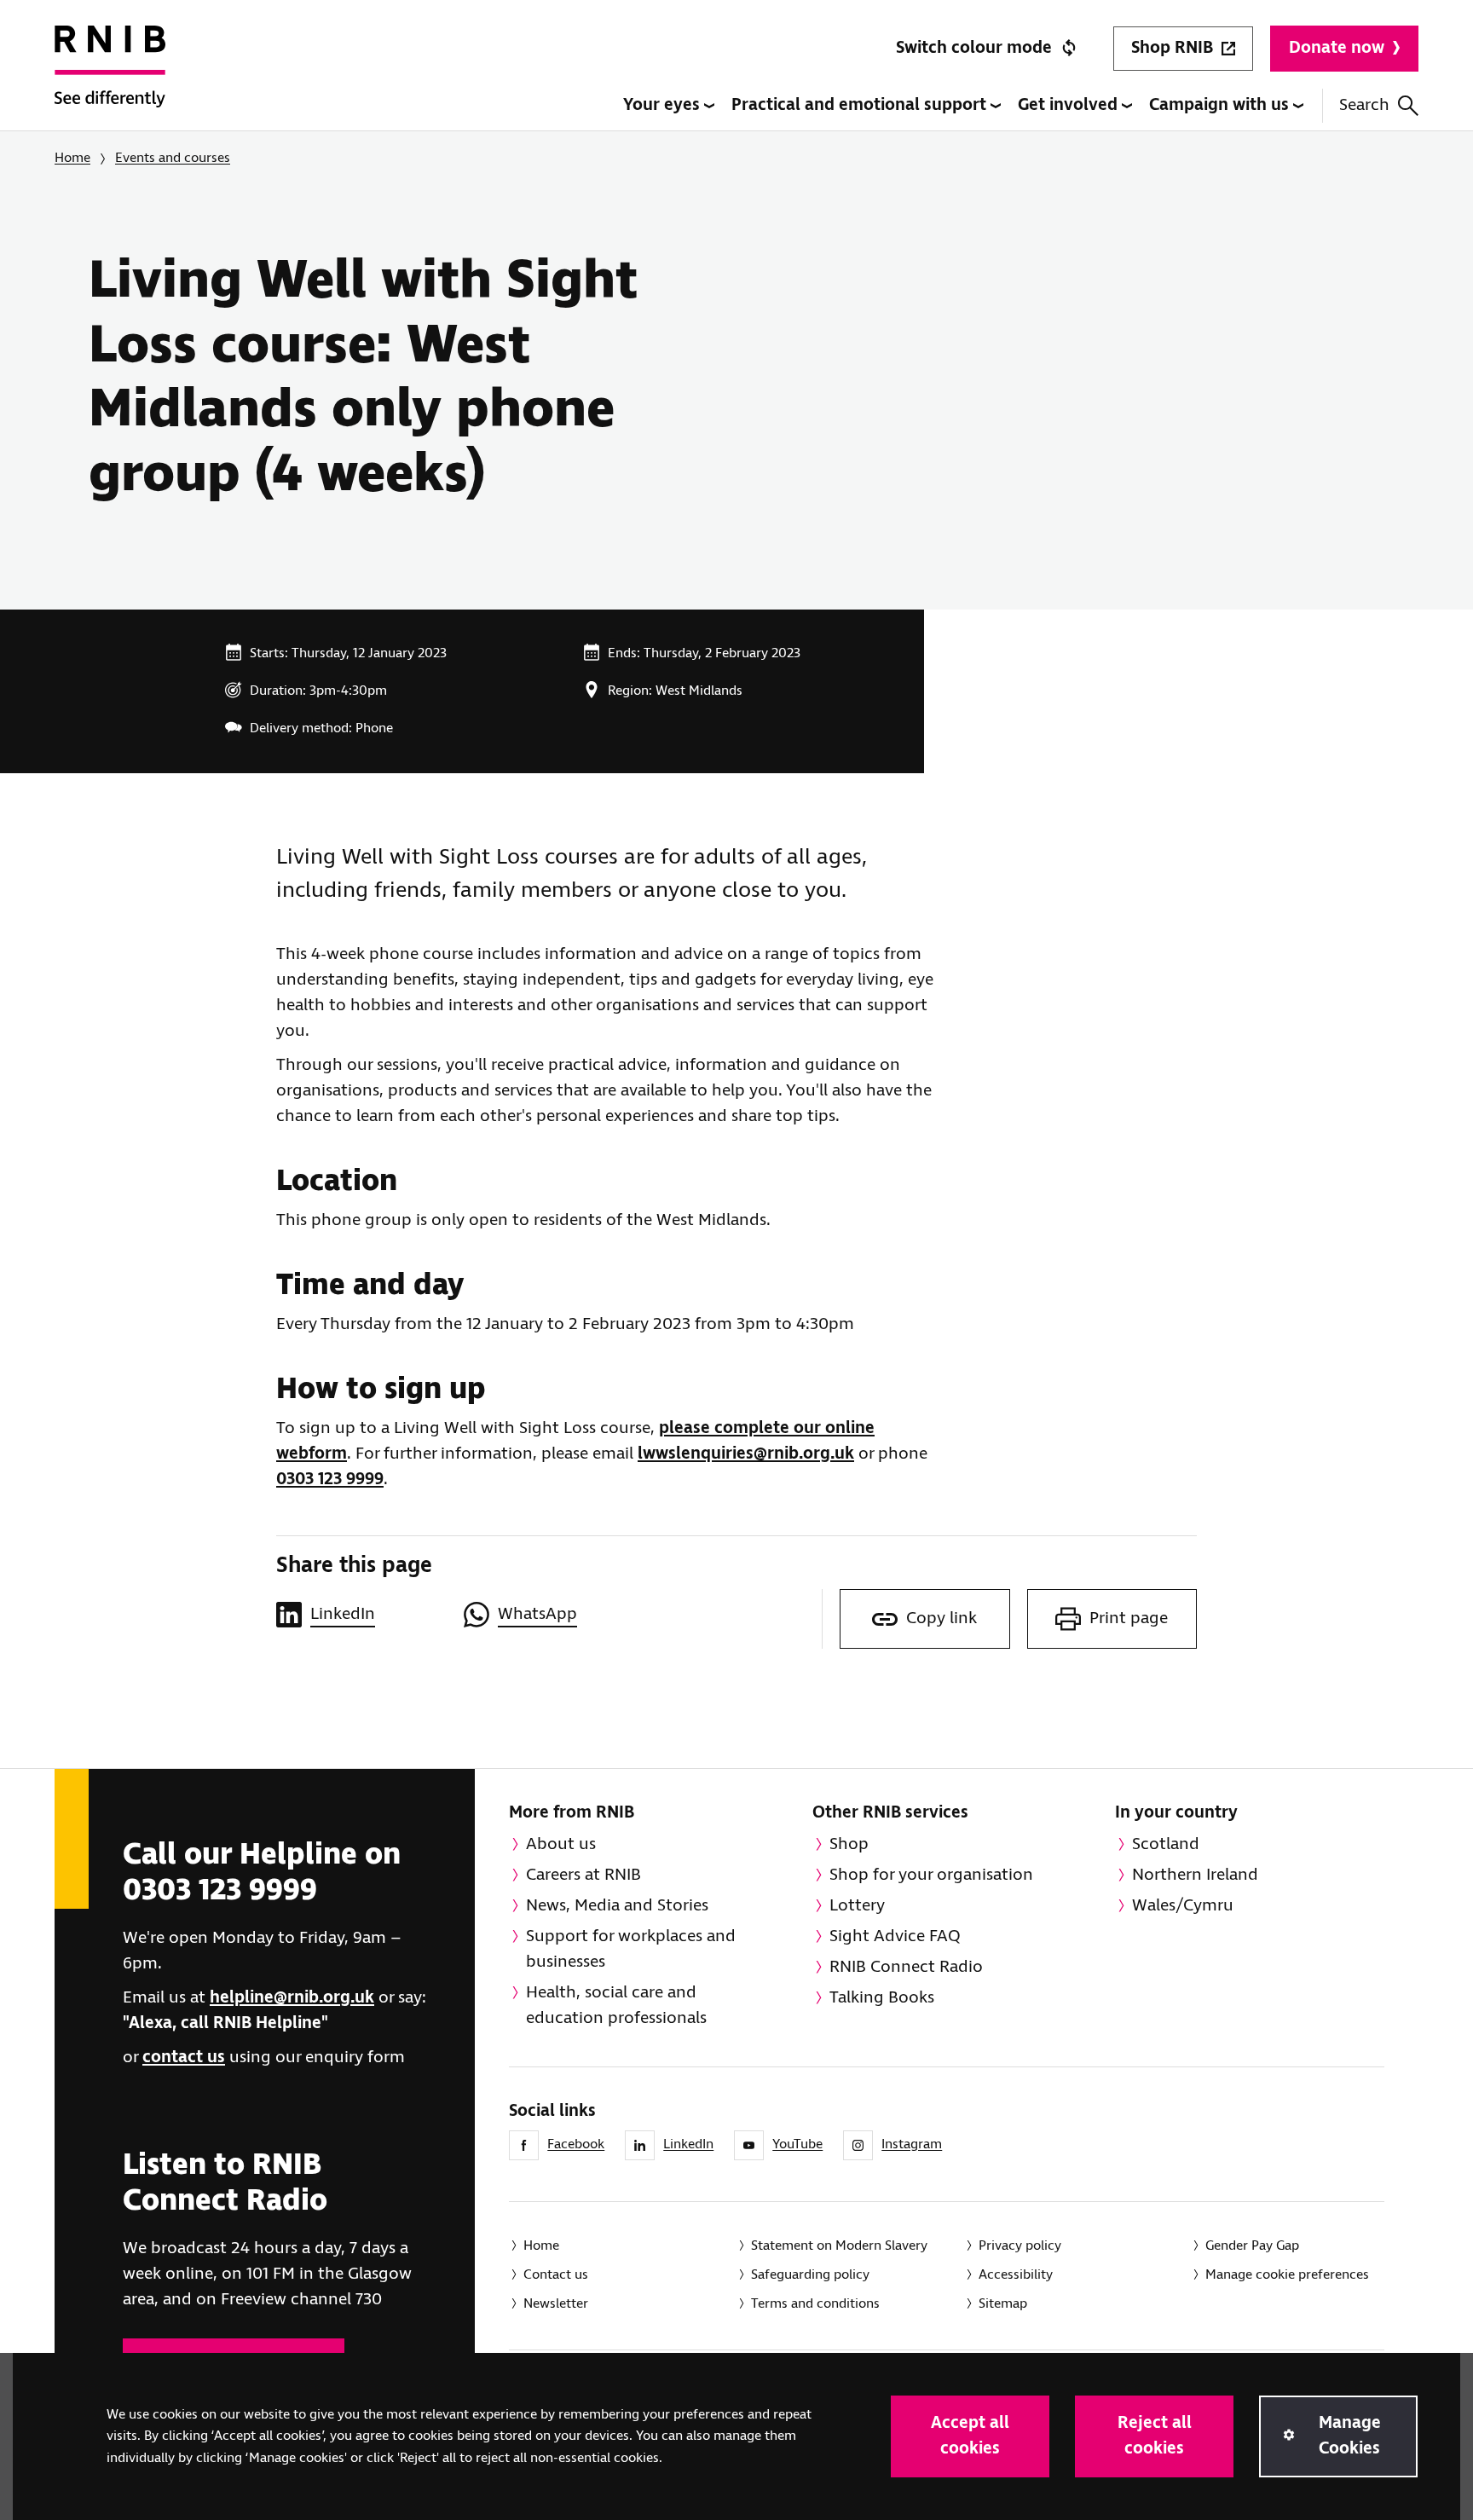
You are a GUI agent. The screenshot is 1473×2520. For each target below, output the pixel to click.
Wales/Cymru (1183, 1906)
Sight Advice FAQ (895, 1936)
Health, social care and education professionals (616, 2006)
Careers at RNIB (583, 1875)
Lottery (857, 1906)
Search (1364, 105)
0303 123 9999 (330, 1480)
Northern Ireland (1195, 1875)
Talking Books (882, 1998)
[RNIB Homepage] (110, 78)
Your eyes (664, 105)
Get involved (1070, 105)
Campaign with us (1221, 105)
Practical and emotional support (861, 105)
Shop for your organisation (931, 1875)
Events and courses (173, 158)
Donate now (1337, 48)
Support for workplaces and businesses (631, 1949)
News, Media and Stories (617, 1906)
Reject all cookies (1155, 2436)
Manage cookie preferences (1287, 2275)
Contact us (556, 2275)
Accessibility (1016, 2275)
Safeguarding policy (810, 2275)
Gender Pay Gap (1252, 2246)
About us (561, 1844)
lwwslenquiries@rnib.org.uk (746, 1454)
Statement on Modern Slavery (839, 2246)
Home (72, 158)
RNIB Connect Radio (906, 1967)
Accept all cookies (970, 2436)
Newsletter (556, 2304)
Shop (849, 1844)
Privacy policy (1020, 2246)
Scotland (1166, 1844)
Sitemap (1003, 2304)
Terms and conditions (815, 2304)
